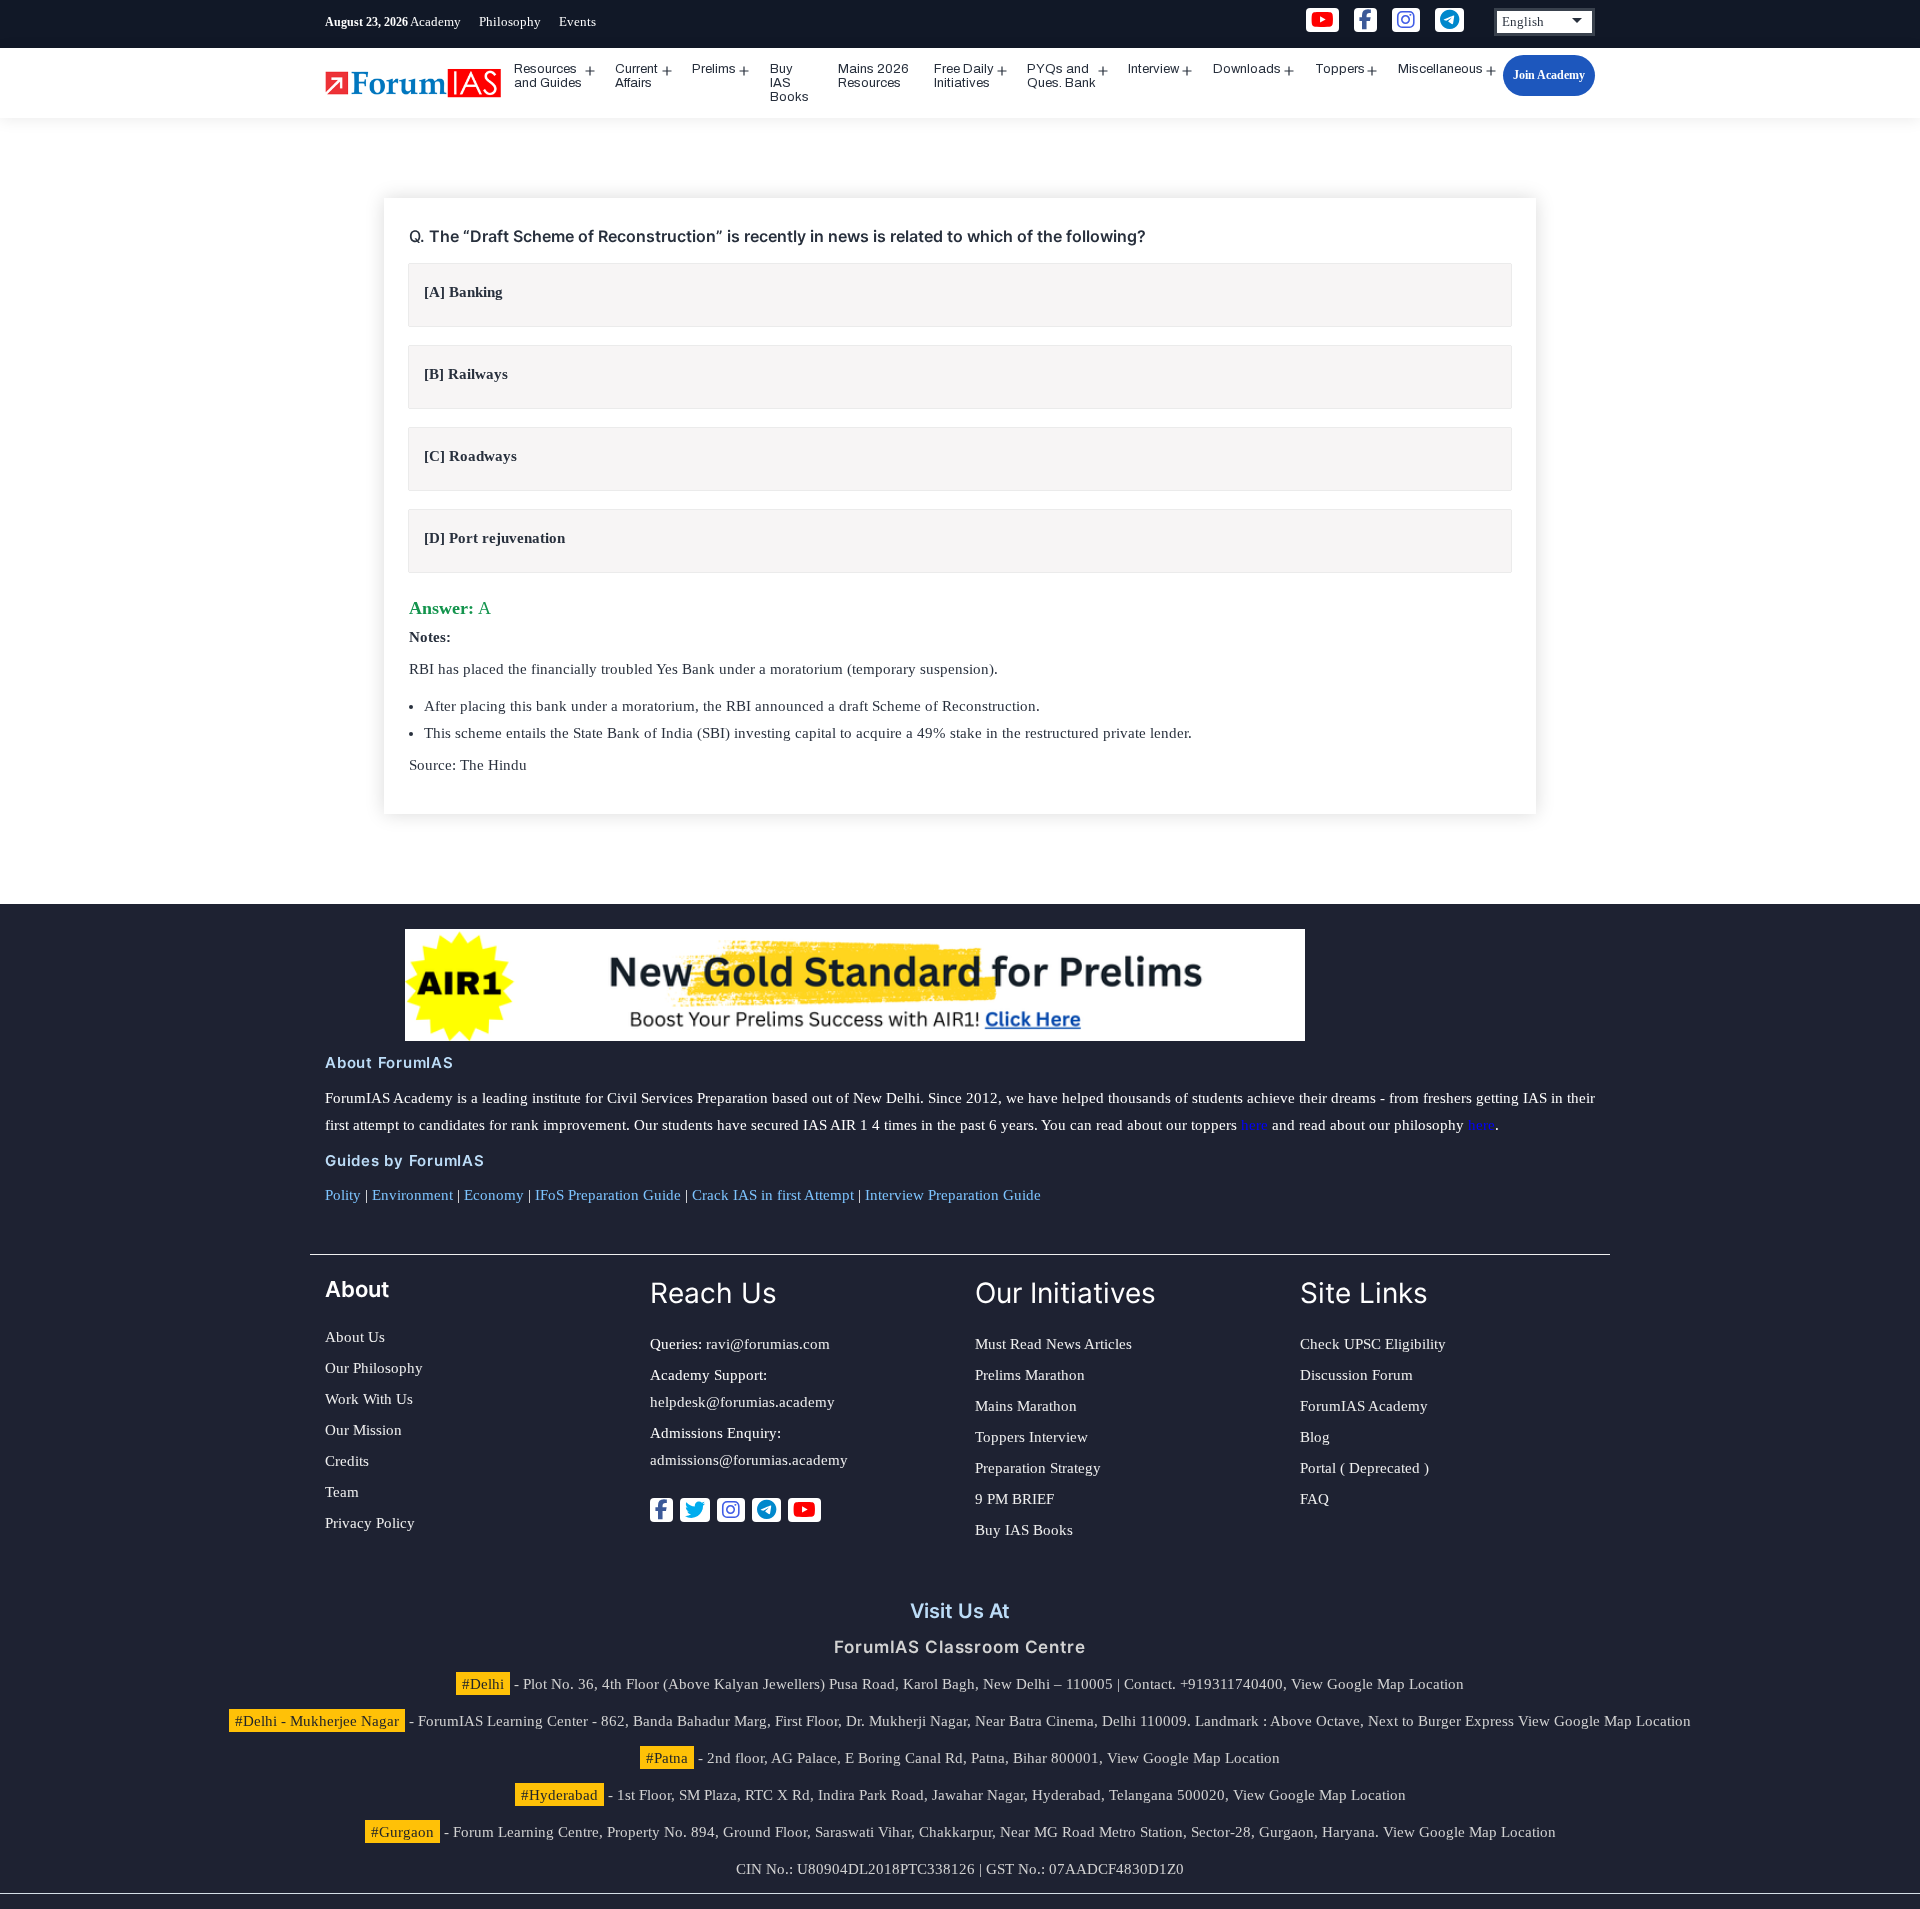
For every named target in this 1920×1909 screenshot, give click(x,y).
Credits (347, 1461)
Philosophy (510, 21)
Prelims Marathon (1030, 1375)
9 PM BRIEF (1014, 1499)
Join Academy (1549, 75)
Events (577, 21)
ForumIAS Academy (1364, 1406)
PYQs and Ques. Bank (1061, 76)
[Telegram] (766, 1510)
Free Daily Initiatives (964, 76)
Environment (412, 1195)
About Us (355, 1337)
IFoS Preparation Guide (608, 1195)
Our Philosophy (374, 1368)
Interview (1153, 69)
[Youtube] (804, 1510)
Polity (343, 1195)
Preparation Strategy (1038, 1468)
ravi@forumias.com (768, 1344)
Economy (494, 1195)
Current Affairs (636, 76)
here (1254, 1125)
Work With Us (369, 1399)
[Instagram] (731, 1510)
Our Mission (363, 1430)
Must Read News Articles (1053, 1344)
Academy (435, 21)
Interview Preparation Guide (953, 1195)
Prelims (714, 69)
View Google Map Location (1377, 1684)
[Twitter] (695, 1510)
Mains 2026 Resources (873, 76)
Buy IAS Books (789, 83)
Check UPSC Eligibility (1373, 1344)
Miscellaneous (1440, 69)
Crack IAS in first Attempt (773, 1195)
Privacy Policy (370, 1523)
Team (342, 1492)
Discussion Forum (1356, 1375)
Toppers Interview (1031, 1437)
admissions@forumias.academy (749, 1460)
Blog (1315, 1437)
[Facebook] (661, 1510)
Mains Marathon (1026, 1406)
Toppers (1340, 69)
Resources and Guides (548, 76)
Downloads (1247, 69)
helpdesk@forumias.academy (742, 1402)
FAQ (1314, 1499)
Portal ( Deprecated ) (1364, 1468)
